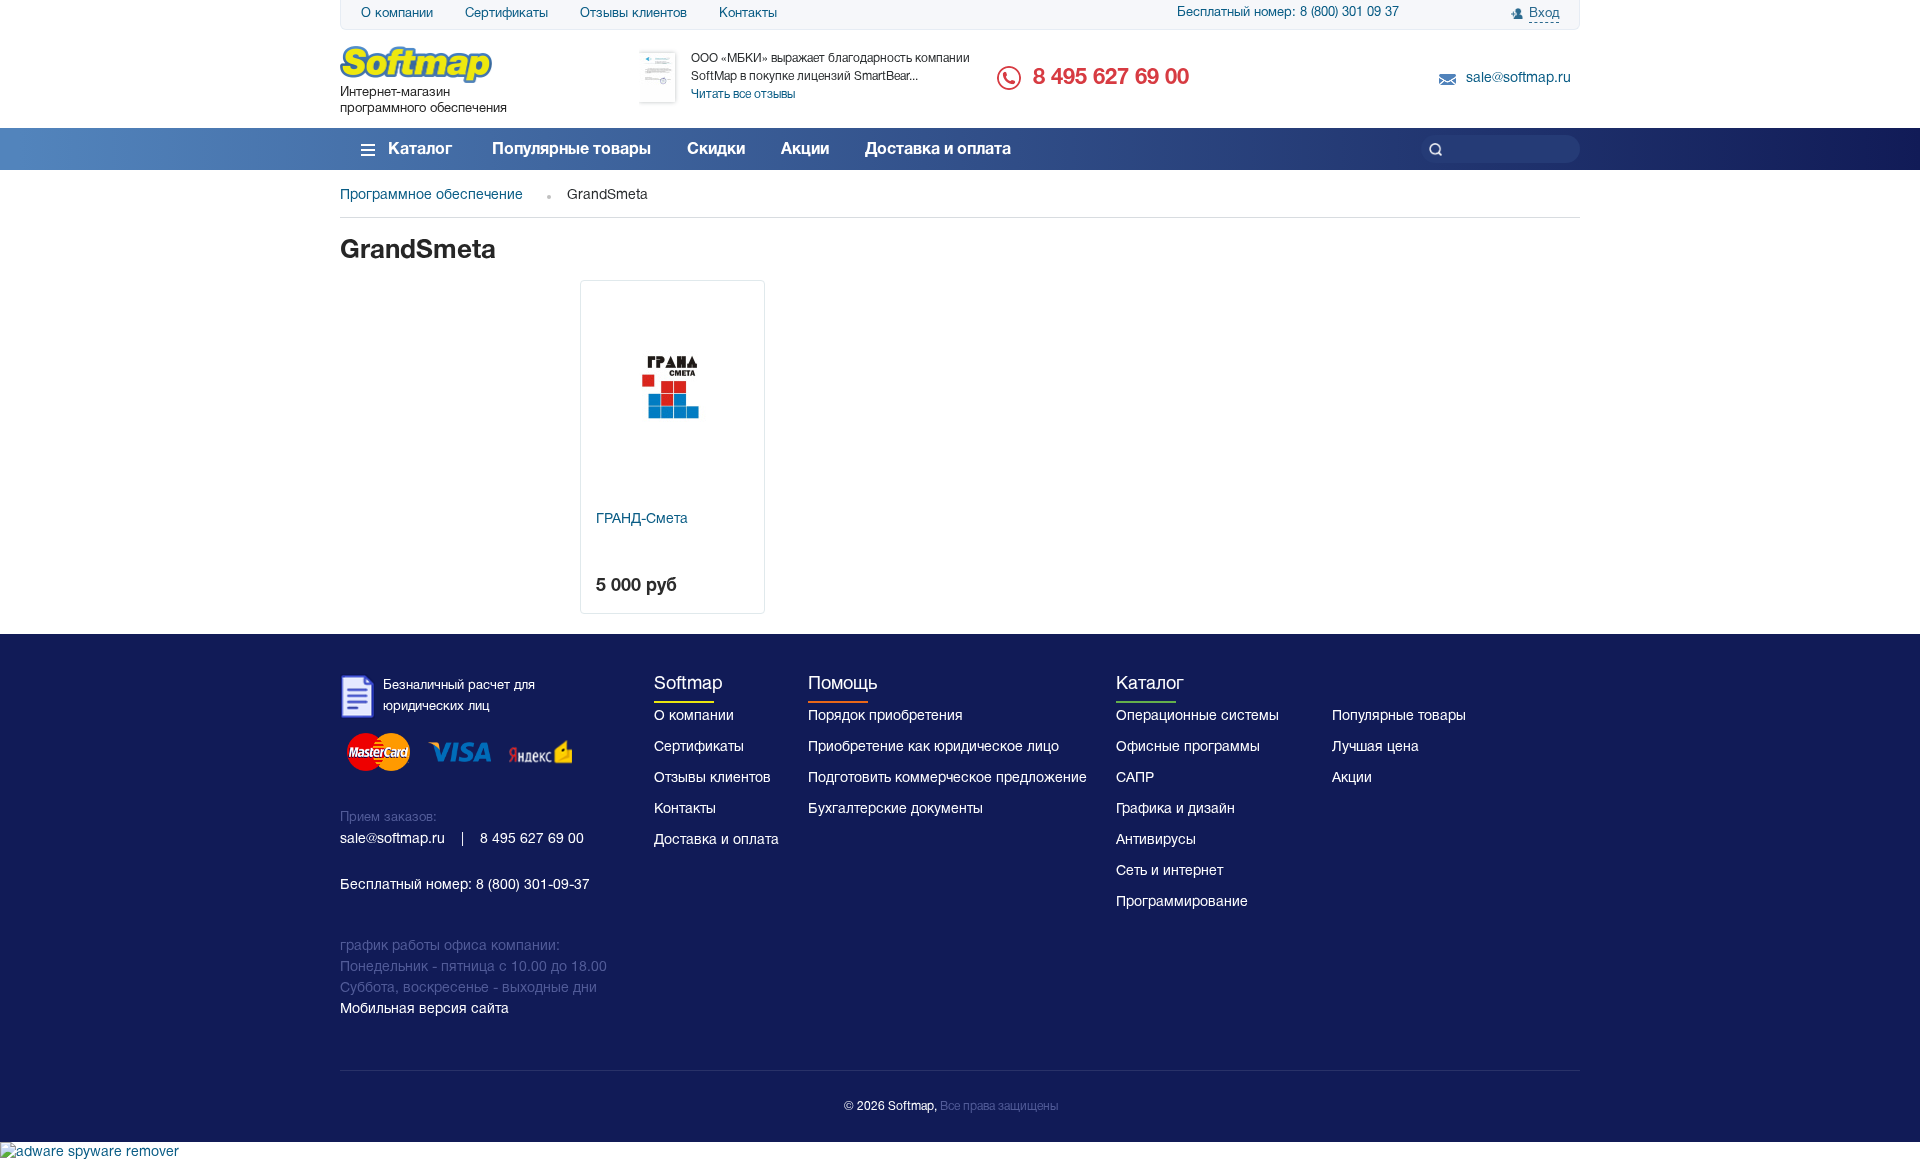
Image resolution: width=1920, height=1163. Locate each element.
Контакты (748, 14)
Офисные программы (1188, 747)
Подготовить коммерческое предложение (947, 778)
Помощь (842, 684)
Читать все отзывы (743, 94)
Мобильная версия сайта (424, 1009)
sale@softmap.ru (1518, 78)
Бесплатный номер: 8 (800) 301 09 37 (1288, 13)
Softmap (688, 684)
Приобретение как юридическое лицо (933, 747)
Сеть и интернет (1169, 871)
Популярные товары (571, 150)
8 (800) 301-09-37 (533, 885)
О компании (397, 14)
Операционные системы (1197, 716)
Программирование (1182, 902)
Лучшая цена (1375, 747)
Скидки (716, 150)
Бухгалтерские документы (895, 809)
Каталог (420, 150)
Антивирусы (1156, 840)
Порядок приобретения (885, 716)
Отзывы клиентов (633, 14)
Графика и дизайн (1175, 809)
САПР (1135, 778)
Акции (805, 150)
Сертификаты (506, 14)
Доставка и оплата (938, 150)
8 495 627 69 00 (1111, 78)
